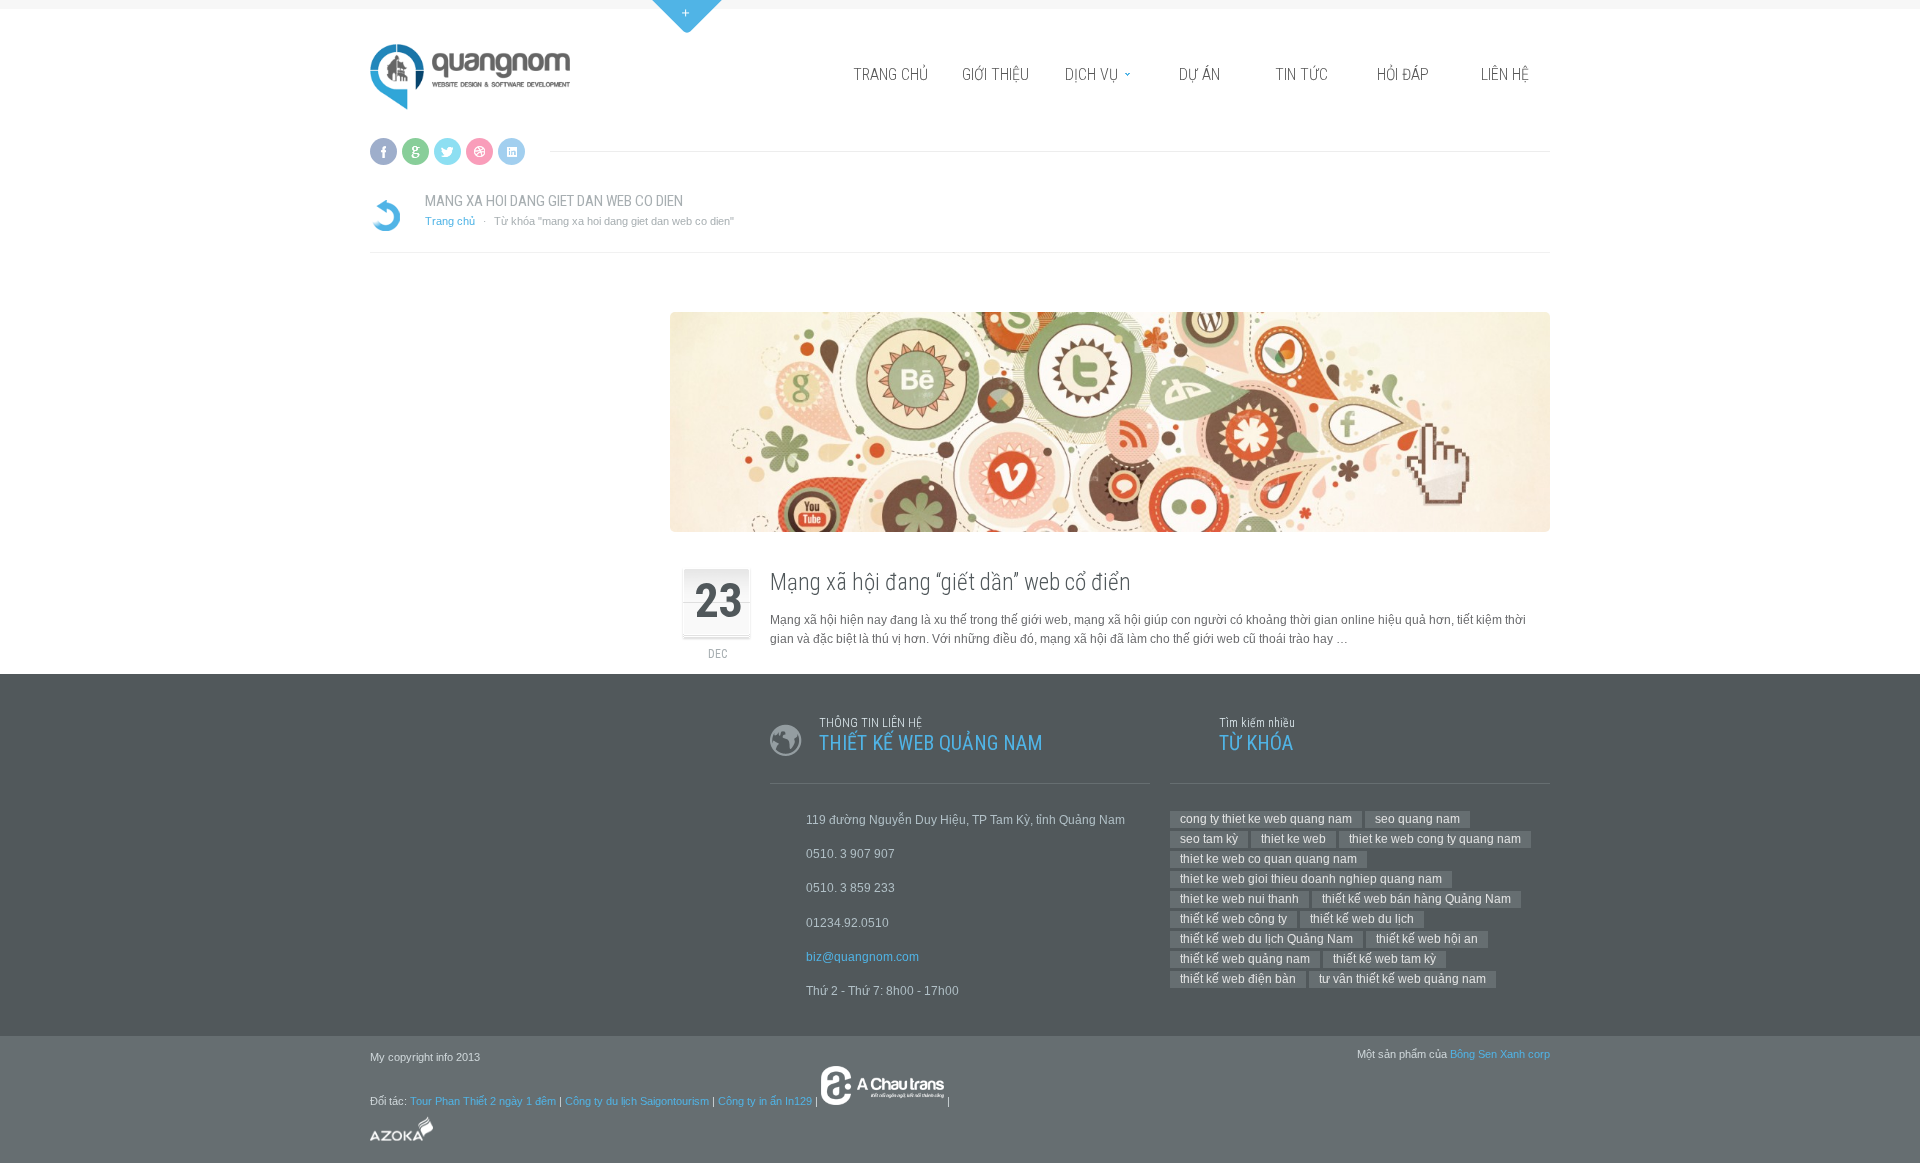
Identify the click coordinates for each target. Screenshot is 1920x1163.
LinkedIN (511, 151)
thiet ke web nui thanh (1239, 899)
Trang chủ (450, 221)
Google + (415, 151)
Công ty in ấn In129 (765, 1101)
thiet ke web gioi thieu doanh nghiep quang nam (1311, 879)
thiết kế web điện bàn (1238, 979)
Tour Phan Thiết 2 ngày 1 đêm (483, 1101)
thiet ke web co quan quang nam (1268, 859)
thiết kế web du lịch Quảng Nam (1266, 939)
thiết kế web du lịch (1362, 919)
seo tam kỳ (1209, 839)
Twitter (447, 151)
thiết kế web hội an (1427, 939)
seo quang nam (1417, 819)
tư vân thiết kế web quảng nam (1402, 979)
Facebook (383, 151)
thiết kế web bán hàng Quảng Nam (1416, 899)
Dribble (479, 151)
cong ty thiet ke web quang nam (1266, 819)
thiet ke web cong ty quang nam (1435, 839)
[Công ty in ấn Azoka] (401, 1144)
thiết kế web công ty (1233, 919)
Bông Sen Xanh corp (1500, 1054)
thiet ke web (1293, 839)
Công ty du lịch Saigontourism (637, 1101)
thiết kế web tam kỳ (1384, 959)
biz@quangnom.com (862, 957)
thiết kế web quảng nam (1245, 959)
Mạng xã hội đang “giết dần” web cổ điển (950, 582)
